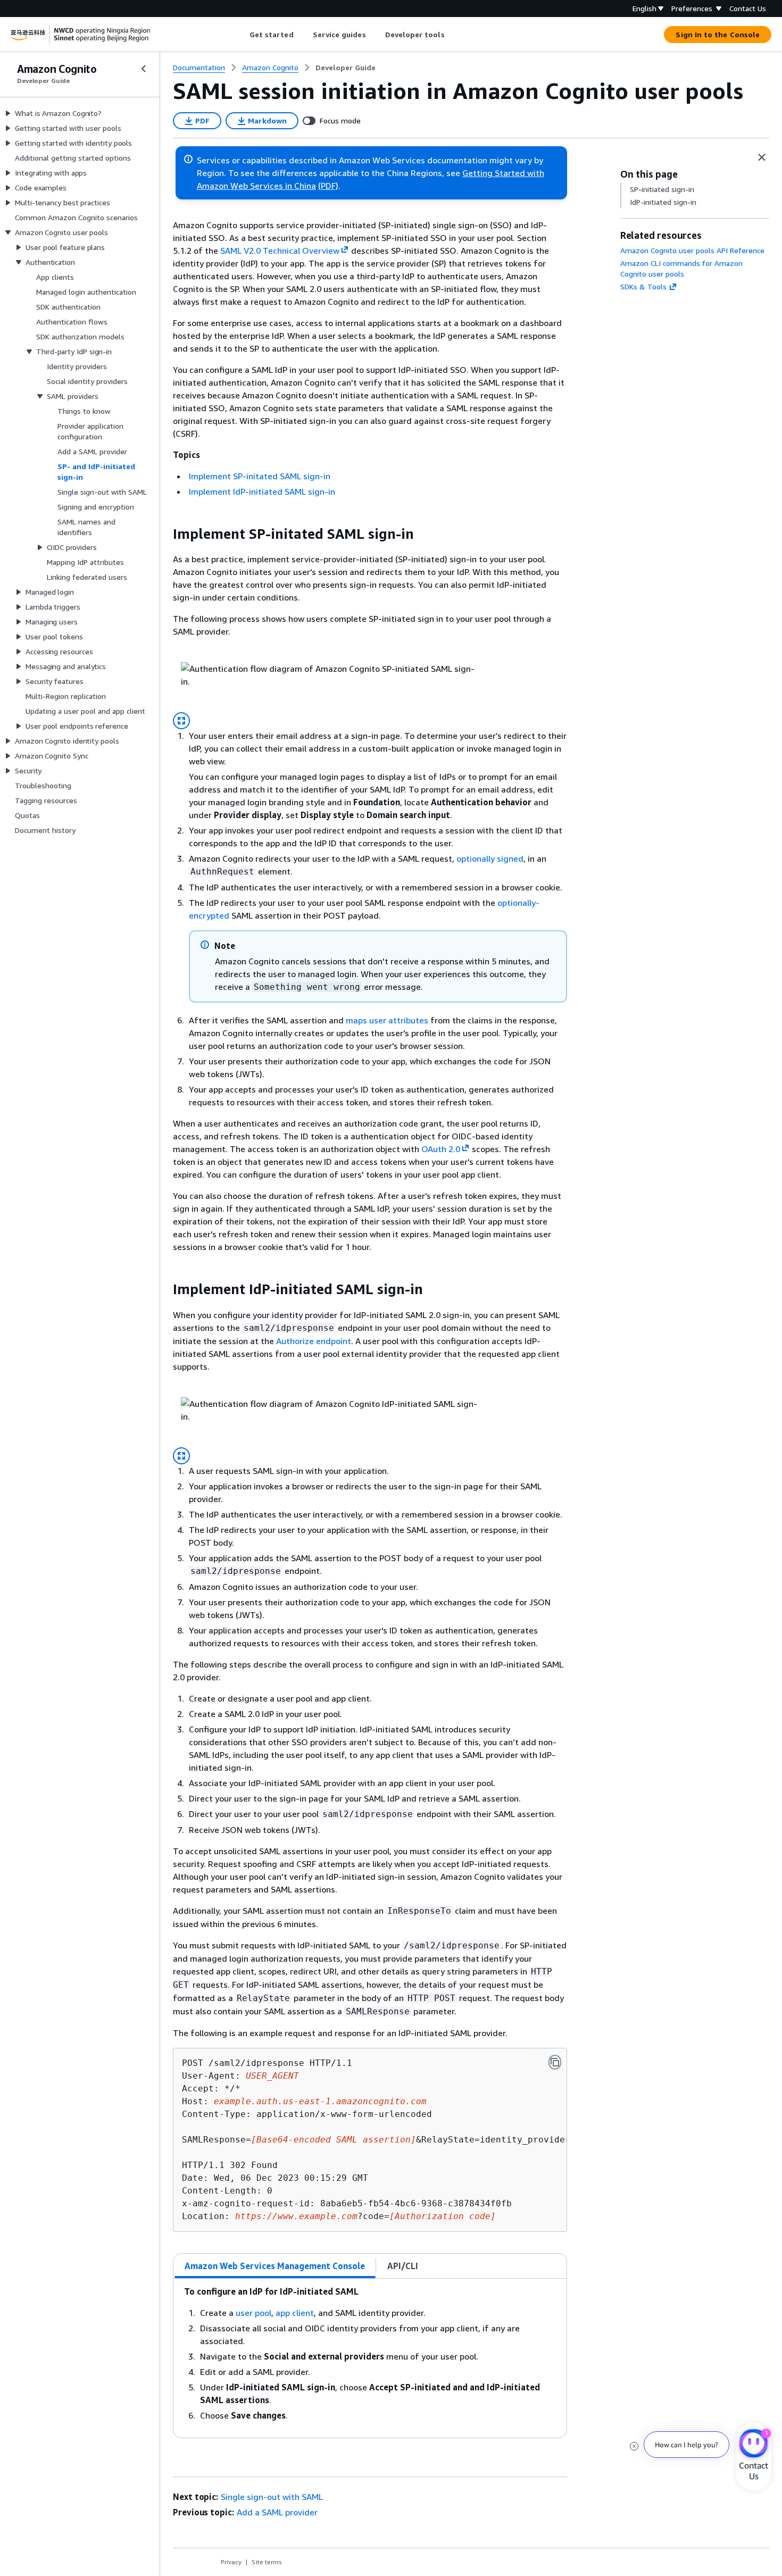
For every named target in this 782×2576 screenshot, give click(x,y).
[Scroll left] (241, 35)
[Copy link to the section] (164, 534)
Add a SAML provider (277, 2512)
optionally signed (490, 858)
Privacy (231, 2562)
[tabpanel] (370, 2358)
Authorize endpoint (314, 1341)
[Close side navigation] (144, 69)
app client (295, 2313)
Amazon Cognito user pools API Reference (692, 250)
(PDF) (328, 186)
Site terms (267, 2562)
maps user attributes (387, 1020)
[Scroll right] (452, 35)
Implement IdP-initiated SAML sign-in (262, 491)
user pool (253, 2313)
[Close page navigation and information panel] (762, 157)
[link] (346, 68)
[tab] (275, 2266)
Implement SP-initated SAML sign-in (260, 476)
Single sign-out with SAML (272, 2497)
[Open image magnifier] (181, 721)
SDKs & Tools (643, 286)
